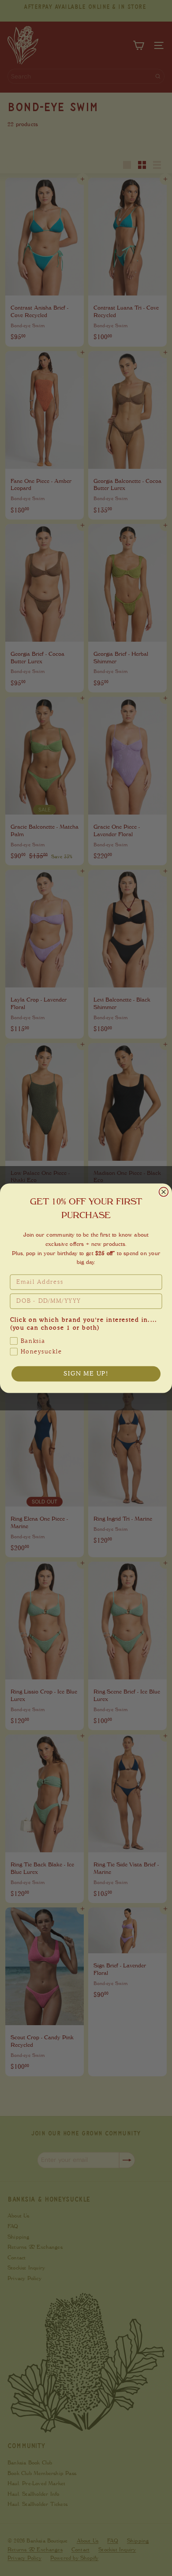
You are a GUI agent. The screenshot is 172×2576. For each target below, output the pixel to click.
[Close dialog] (164, 1192)
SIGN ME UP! (86, 1374)
